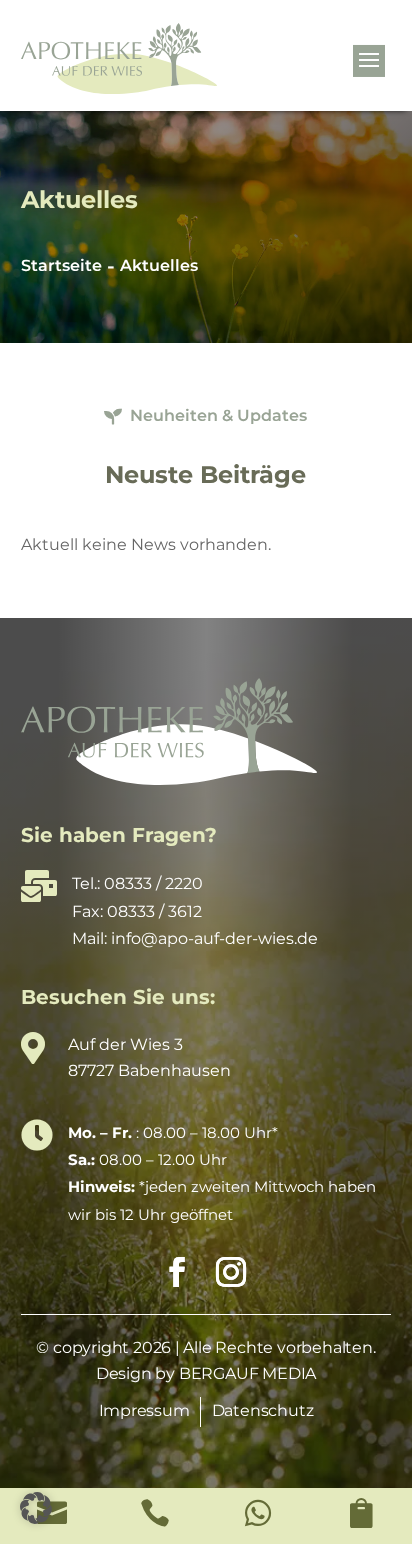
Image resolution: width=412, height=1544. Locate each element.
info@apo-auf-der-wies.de (214, 938)
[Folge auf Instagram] (226, 1272)
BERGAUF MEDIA (247, 1373)
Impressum (144, 1410)
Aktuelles (159, 265)
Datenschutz (263, 1410)
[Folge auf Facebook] (172, 1272)
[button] (36, 1508)
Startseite (61, 265)
